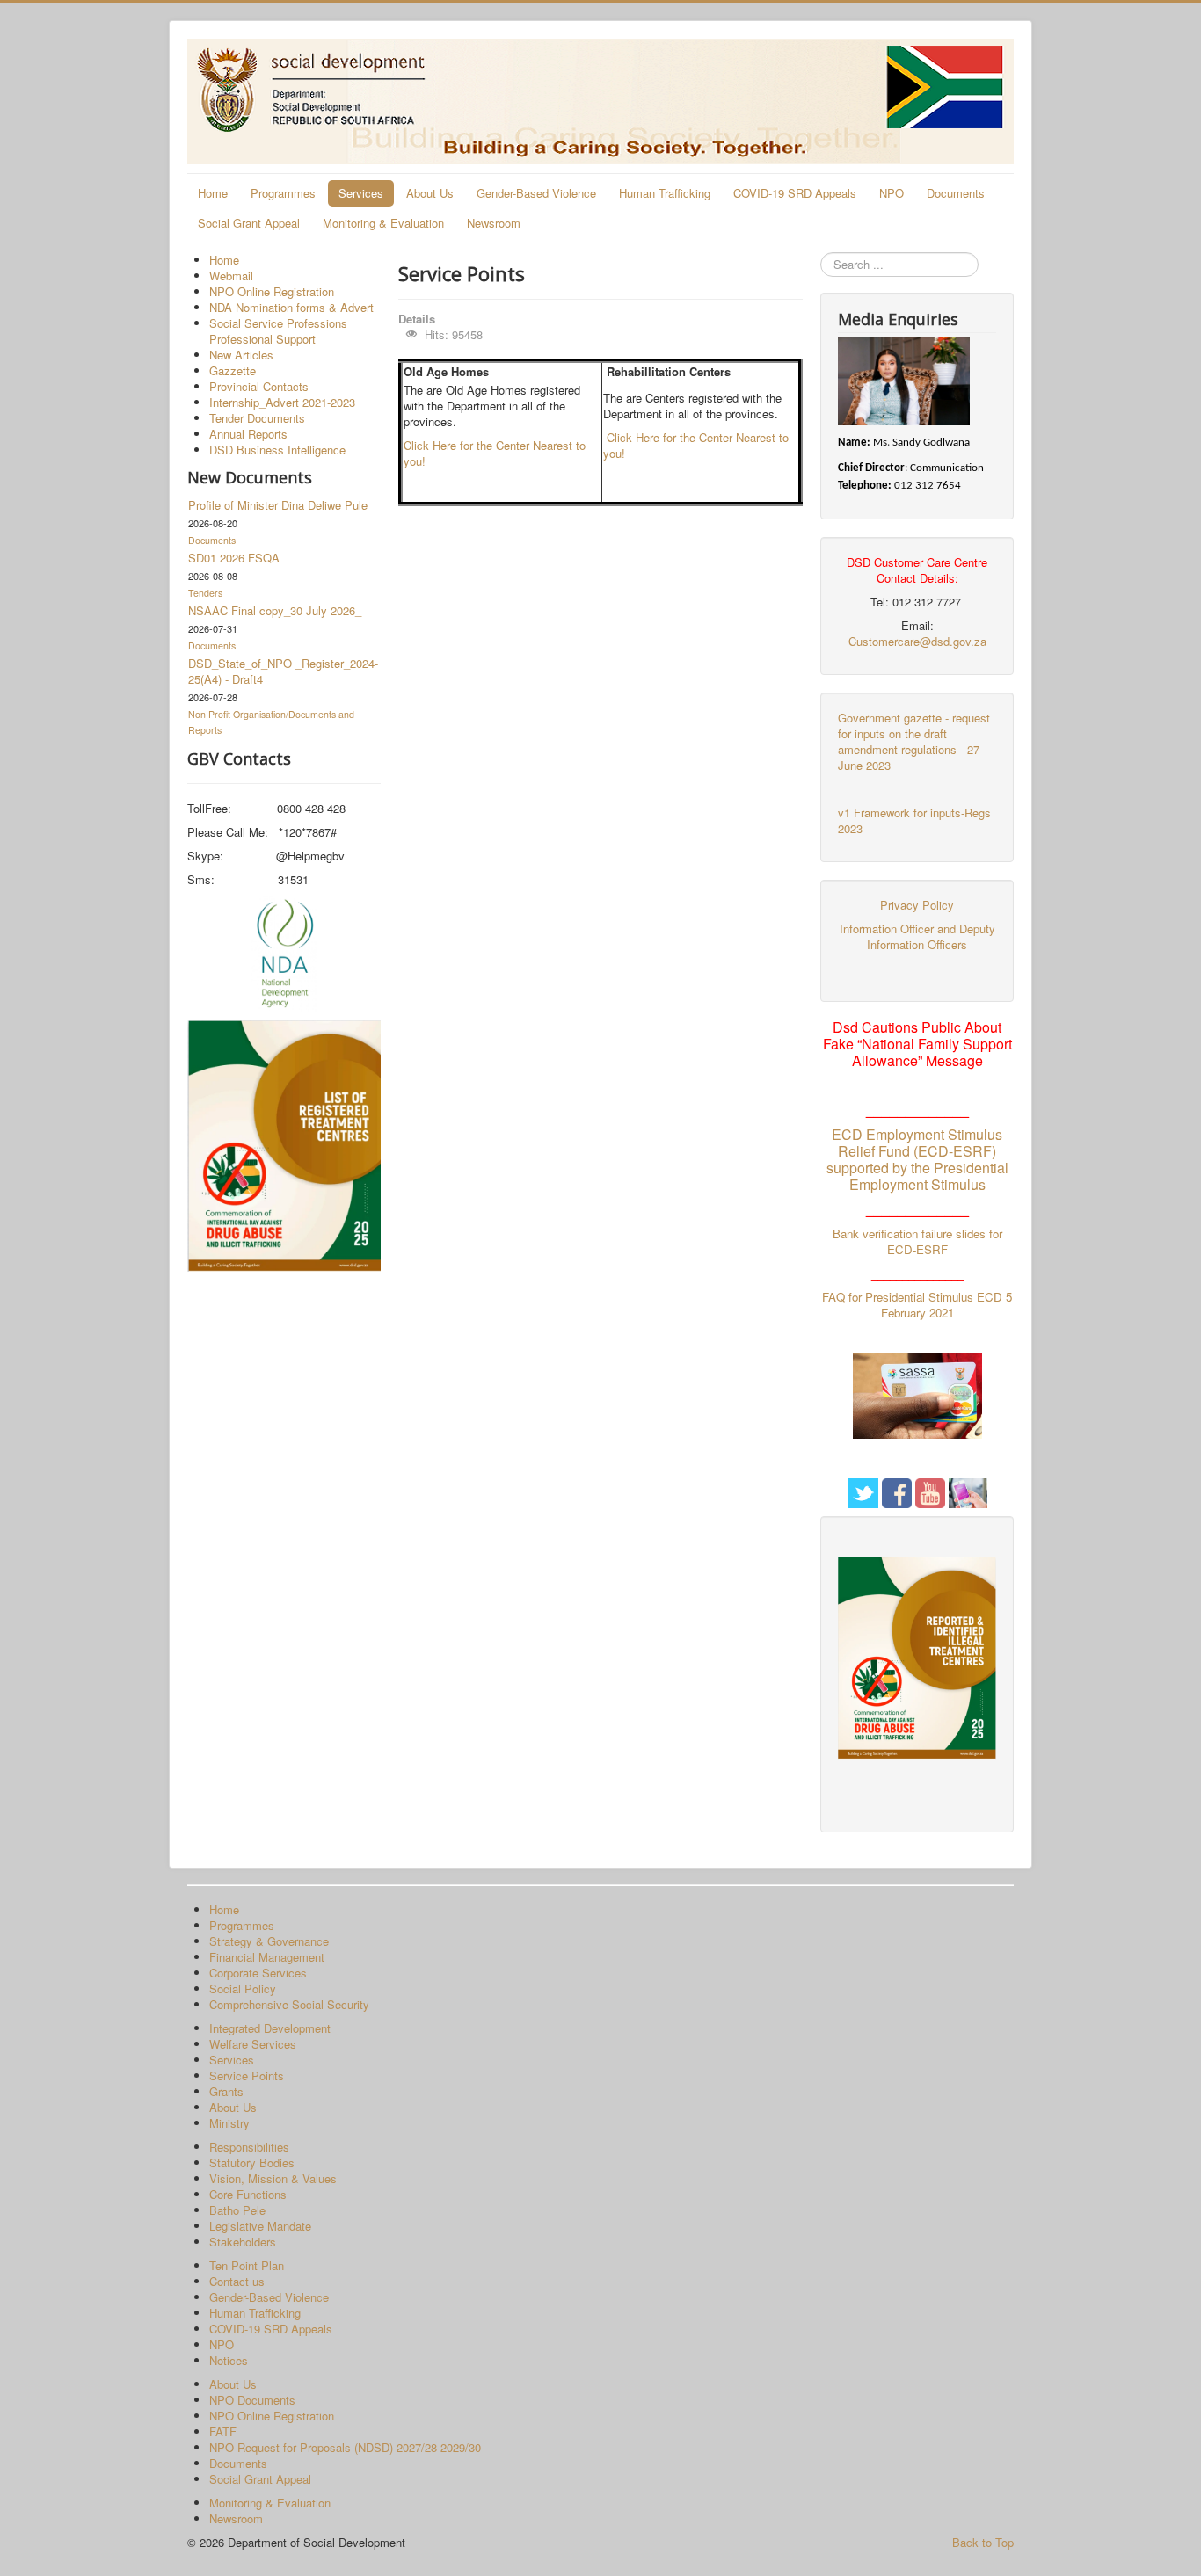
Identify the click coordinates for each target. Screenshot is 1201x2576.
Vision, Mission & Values (273, 2178)
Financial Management (267, 1957)
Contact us (237, 2281)
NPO (892, 193)
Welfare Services (253, 2044)
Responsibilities (249, 2147)
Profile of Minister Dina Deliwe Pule (278, 505)
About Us (430, 193)
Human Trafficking (665, 193)
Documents (956, 193)
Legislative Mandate (260, 2226)
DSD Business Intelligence (277, 450)
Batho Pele (237, 2210)
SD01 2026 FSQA (234, 558)
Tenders (205, 593)
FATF (223, 2431)
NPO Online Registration (272, 291)
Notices (229, 2360)
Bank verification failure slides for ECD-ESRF (917, 1241)
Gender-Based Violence (536, 193)
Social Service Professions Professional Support (278, 331)
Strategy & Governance (269, 1941)
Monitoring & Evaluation (383, 223)
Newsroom (494, 223)
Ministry (229, 2123)
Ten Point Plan (247, 2265)
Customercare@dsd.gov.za (917, 641)
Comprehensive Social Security (289, 2004)
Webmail (231, 276)
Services (361, 193)
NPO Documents (252, 2400)
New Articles (241, 355)
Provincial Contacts (259, 386)
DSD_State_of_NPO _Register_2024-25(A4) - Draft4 (283, 671)
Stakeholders (243, 2242)
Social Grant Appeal (249, 223)
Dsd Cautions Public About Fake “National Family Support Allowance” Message (917, 1044)
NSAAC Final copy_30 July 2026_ (275, 610)
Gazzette (233, 370)
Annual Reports (248, 434)
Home (213, 193)
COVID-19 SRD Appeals (795, 193)
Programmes (283, 193)
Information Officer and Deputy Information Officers (917, 936)
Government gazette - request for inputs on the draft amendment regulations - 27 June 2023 (914, 741)
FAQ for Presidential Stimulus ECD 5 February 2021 (917, 1305)
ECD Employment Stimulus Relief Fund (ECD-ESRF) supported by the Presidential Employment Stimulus (917, 1159)
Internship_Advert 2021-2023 (282, 402)
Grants (226, 2091)
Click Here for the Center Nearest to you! (495, 453)
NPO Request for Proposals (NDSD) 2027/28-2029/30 (345, 2447)
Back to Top (983, 2542)
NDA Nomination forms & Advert (291, 307)
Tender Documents (257, 418)
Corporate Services (258, 1973)
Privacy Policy (917, 905)
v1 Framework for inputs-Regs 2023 (914, 820)
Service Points (247, 2075)
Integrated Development (270, 2028)
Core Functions (248, 2194)
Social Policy (243, 1988)
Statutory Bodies (252, 2162)
